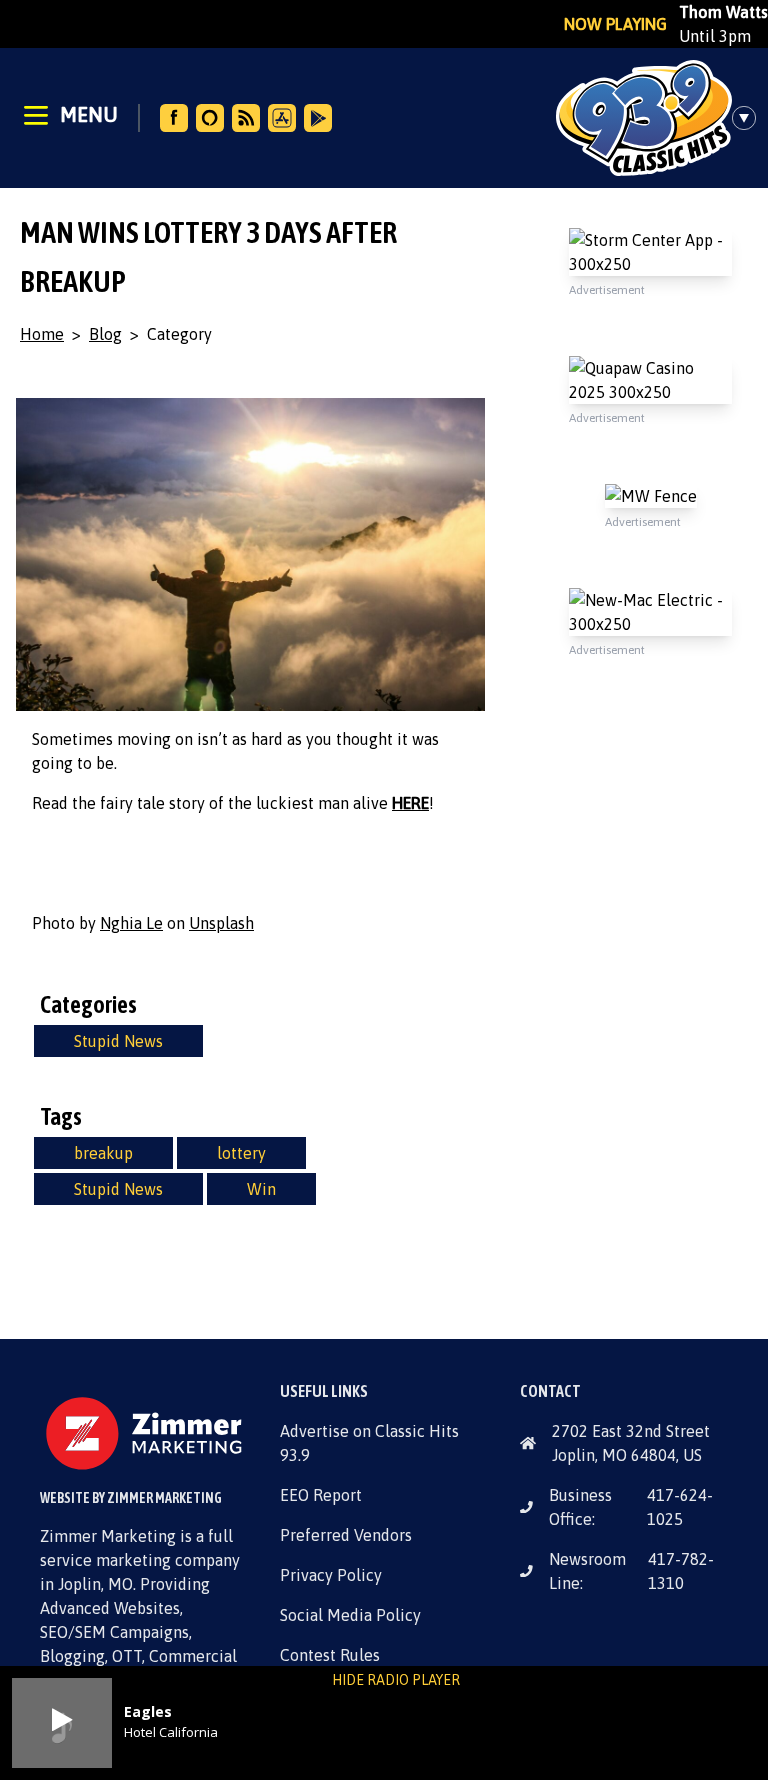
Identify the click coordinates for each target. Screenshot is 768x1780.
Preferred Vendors (346, 1535)
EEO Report (321, 1495)
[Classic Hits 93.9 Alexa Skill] (210, 118)
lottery (241, 1153)
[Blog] (246, 118)
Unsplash (221, 923)
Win (261, 1189)
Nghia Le (131, 923)
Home (42, 334)
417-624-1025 (680, 1507)
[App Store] (282, 118)
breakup (103, 1153)
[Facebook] (174, 118)
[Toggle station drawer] (750, 118)
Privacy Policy (331, 1575)
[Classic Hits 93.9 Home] (644, 118)
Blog (105, 334)
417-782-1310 (681, 1571)
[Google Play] (318, 118)
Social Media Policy (350, 1615)
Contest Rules (330, 1655)
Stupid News (118, 1041)
